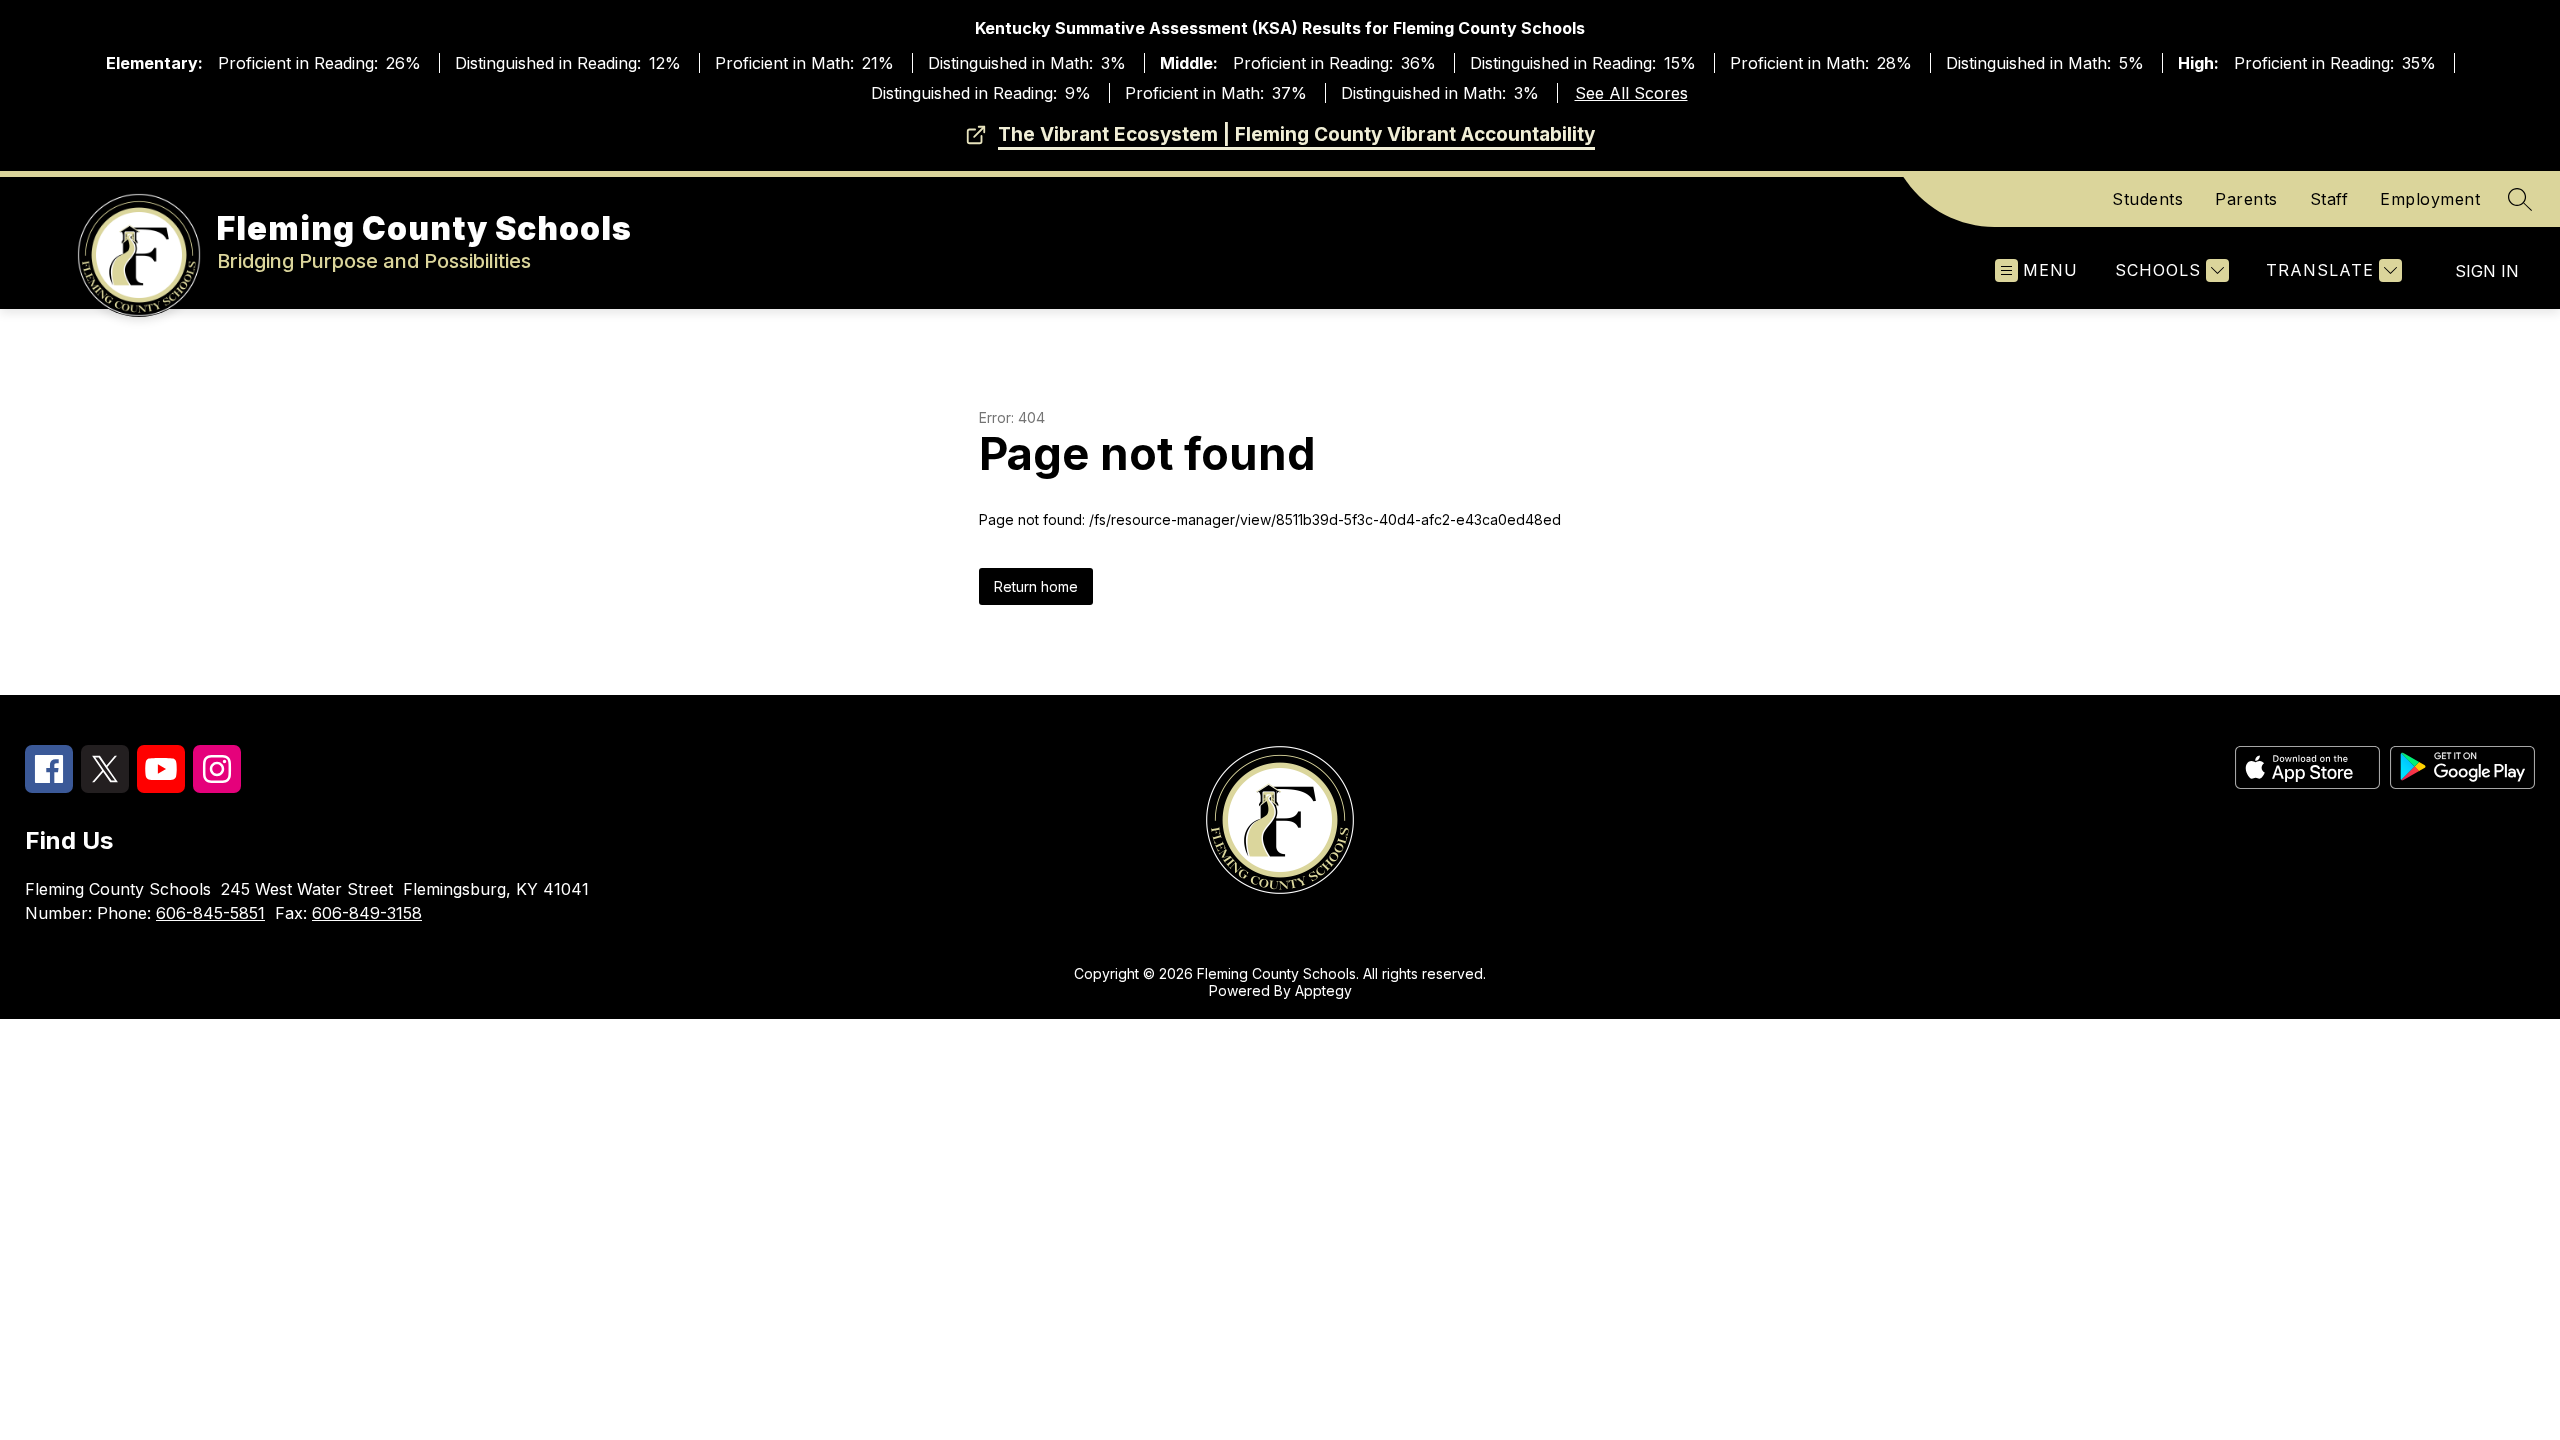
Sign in (2487, 271)
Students (2147, 199)
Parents (2246, 199)
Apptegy (1323, 990)
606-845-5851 (210, 913)
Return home (1036, 586)
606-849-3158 (367, 913)
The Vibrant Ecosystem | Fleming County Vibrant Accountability (1296, 134)
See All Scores (1631, 93)
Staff (2329, 199)
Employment (2430, 199)
